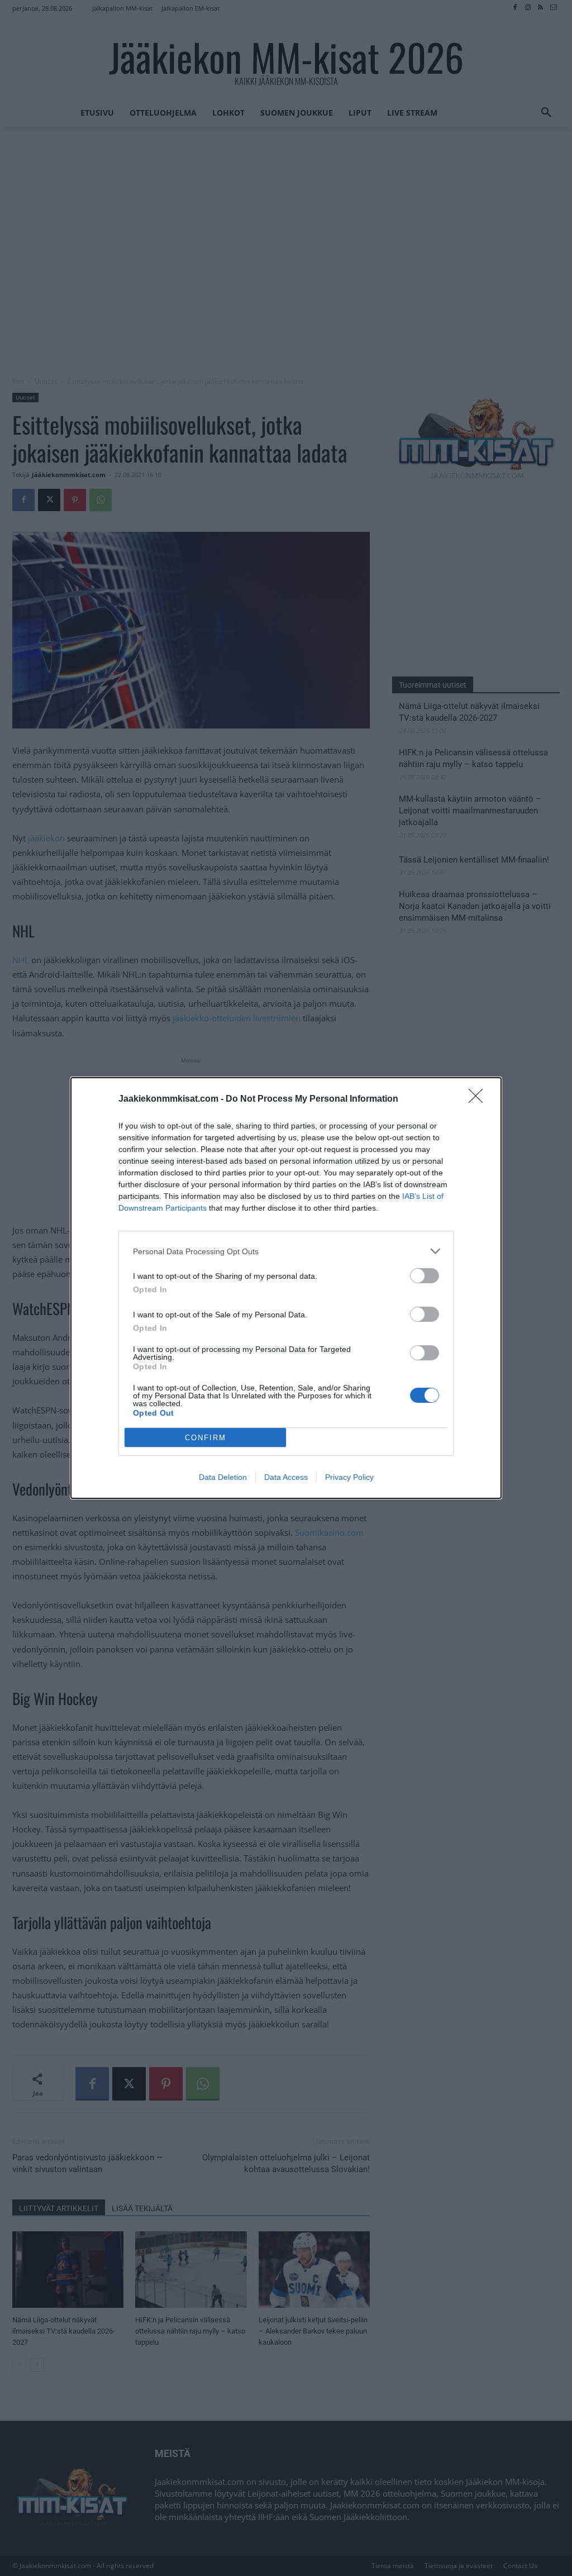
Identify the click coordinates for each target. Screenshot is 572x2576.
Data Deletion (223, 1477)
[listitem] (286, 1251)
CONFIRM (206, 1438)
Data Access (286, 1477)
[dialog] (286, 1288)
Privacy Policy (349, 1477)
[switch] (425, 1276)
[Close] (479, 1099)
